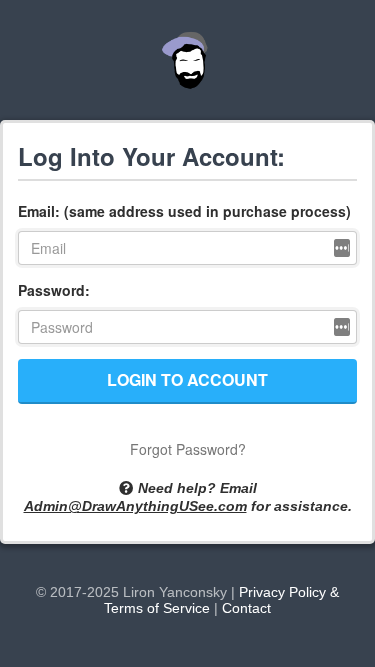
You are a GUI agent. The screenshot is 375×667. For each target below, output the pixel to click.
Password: (54, 290)
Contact (246, 608)
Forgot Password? (188, 449)
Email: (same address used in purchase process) (184, 211)
